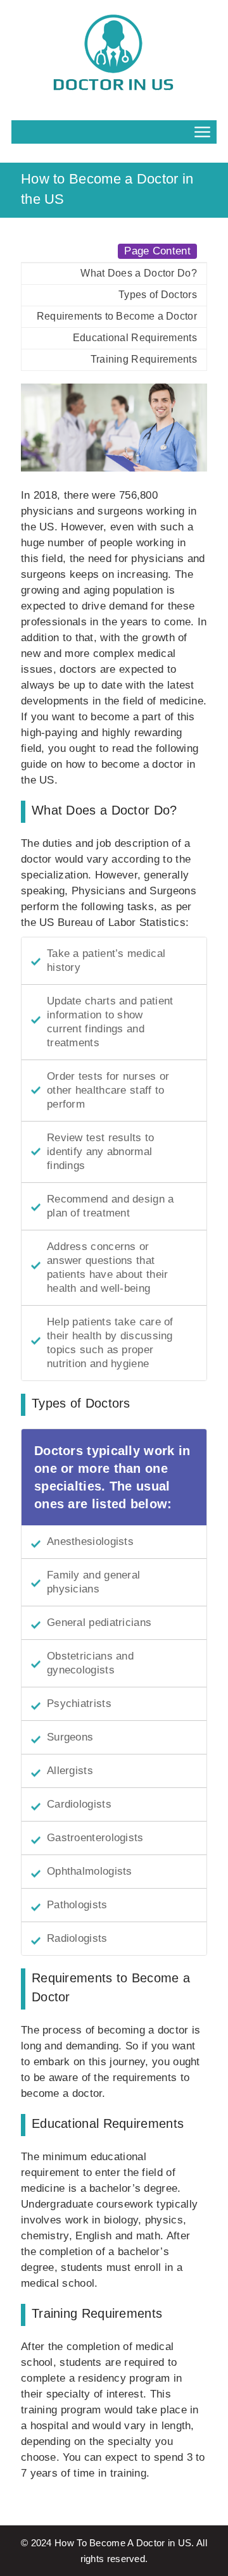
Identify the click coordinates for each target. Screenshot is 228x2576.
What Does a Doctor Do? (139, 273)
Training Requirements (144, 359)
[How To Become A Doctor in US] (114, 54)
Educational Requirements (135, 338)
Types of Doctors (158, 295)
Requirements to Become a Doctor (117, 316)
